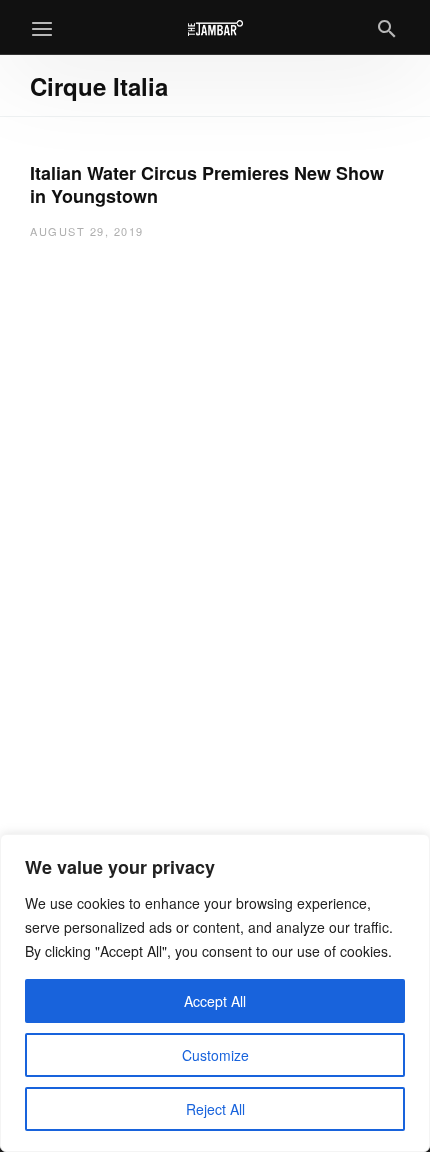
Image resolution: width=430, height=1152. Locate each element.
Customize (215, 1055)
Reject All (215, 1109)
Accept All (215, 1001)
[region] (215, 993)
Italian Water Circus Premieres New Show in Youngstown (207, 184)
